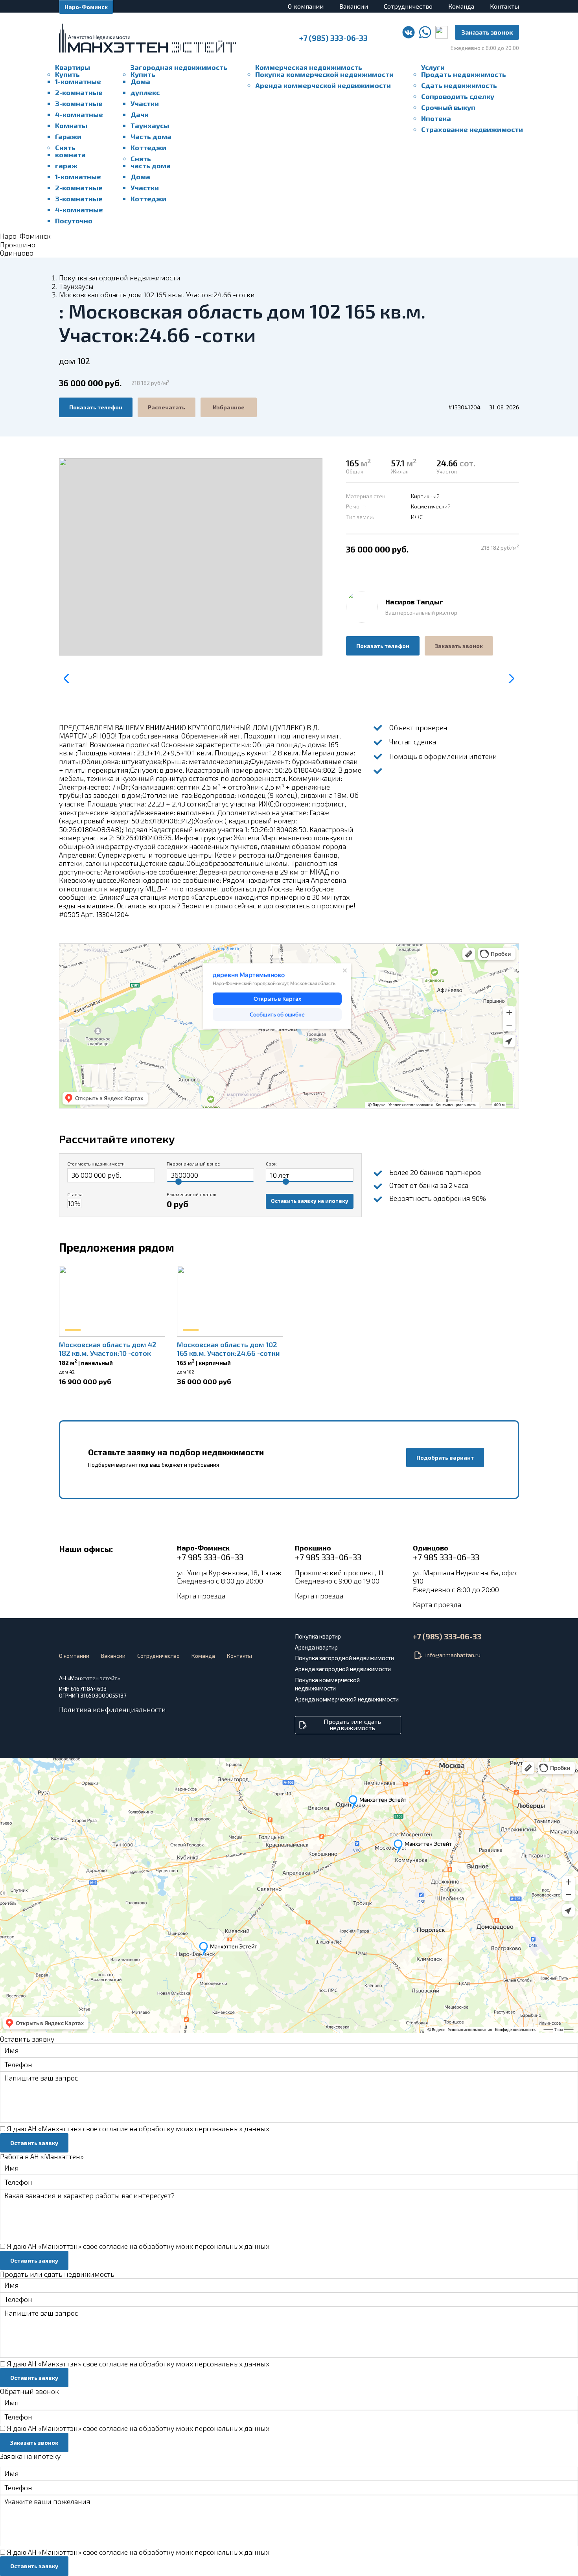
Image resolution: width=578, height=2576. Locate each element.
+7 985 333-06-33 (210, 1557)
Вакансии (354, 6)
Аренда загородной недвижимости (343, 1669)
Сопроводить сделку (458, 96)
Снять (65, 147)
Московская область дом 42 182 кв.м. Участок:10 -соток (108, 1349)
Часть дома (151, 136)
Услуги (433, 67)
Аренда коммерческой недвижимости (323, 85)
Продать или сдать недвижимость (352, 1724)
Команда (461, 6)
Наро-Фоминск (86, 7)
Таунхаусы (150, 125)
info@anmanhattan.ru (453, 1655)
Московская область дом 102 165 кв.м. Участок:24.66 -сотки (228, 1349)
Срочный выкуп (448, 107)
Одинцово (17, 253)
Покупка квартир (318, 1636)
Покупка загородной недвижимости (120, 278)
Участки (145, 103)
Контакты (504, 6)
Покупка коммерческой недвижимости (324, 74)
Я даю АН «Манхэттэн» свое (138, 2129)
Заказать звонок (487, 32)
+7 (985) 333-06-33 (333, 38)
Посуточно (74, 221)
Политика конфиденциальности (112, 1709)
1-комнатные (78, 81)
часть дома (151, 166)
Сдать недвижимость (459, 85)
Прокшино (18, 245)
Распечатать (167, 407)
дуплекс (145, 92)
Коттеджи (148, 147)
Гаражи (68, 136)
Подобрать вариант (445, 1457)
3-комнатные (79, 103)
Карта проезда (201, 1596)
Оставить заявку (34, 2143)
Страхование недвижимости (472, 129)
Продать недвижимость (464, 74)
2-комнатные (79, 92)
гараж (66, 166)
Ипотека (436, 118)
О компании (306, 6)
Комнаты (71, 125)
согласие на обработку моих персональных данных (184, 2129)
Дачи (140, 114)
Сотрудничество (408, 6)
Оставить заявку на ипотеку (310, 1201)
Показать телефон (96, 407)
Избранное (229, 407)
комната (70, 155)
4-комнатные (79, 114)
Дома (140, 81)
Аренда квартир (316, 1647)
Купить (67, 74)
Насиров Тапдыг (414, 602)
